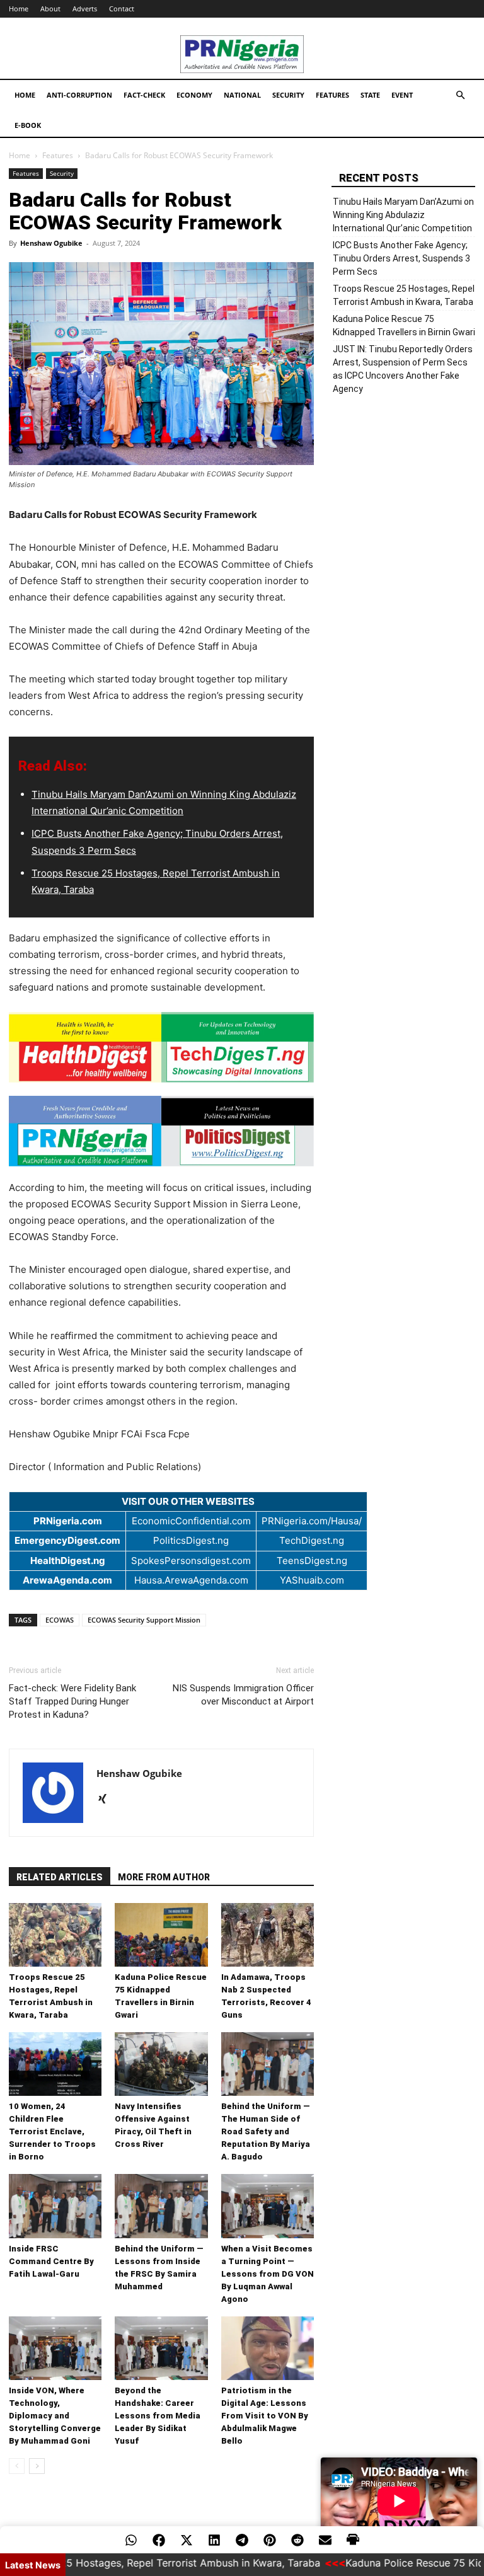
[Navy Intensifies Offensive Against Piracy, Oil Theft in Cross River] (161, 2064)
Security (288, 95)
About (50, 9)
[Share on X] (187, 2540)
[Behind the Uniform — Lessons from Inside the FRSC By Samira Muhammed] (161, 2206)
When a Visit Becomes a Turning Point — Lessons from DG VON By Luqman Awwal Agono (268, 2274)
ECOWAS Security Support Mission (144, 1620)
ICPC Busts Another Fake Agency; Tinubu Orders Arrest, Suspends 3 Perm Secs (401, 258)
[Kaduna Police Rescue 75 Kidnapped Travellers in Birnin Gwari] (161, 1935)
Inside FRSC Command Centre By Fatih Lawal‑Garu (51, 2261)
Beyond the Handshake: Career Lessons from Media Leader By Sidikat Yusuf (158, 2416)
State (370, 95)
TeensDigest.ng (312, 1561)
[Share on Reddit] (297, 2540)
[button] (460, 95)
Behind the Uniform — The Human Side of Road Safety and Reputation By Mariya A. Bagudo (266, 2131)
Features (332, 95)
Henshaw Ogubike (51, 243)
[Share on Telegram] (242, 2540)
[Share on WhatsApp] (131, 2540)
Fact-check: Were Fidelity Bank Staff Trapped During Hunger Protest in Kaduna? (72, 1701)
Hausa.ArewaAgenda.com (191, 1580)
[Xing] (107, 1800)
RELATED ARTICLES (60, 1877)
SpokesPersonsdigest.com (191, 1561)
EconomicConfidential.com (191, 1521)
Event (402, 95)
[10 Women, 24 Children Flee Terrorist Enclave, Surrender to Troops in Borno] (55, 2064)
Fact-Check (144, 95)
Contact (122, 9)
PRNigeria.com (68, 1521)
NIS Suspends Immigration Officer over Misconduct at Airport (243, 1695)
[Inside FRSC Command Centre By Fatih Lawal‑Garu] (55, 2206)
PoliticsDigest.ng (191, 1540)
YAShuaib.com (312, 1580)
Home (19, 9)
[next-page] (37, 2466)
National (242, 95)
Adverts (85, 9)
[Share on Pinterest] (270, 2540)
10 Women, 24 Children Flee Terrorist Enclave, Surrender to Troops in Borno (52, 2131)
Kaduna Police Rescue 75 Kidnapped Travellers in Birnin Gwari (404, 325)
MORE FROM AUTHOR (164, 1877)
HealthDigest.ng (68, 1561)
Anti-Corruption (79, 95)
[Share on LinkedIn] (214, 2540)
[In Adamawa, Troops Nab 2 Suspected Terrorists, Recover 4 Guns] (268, 1935)
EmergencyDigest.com (67, 1540)
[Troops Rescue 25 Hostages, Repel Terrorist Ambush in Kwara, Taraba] (55, 1935)
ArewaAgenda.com (67, 1580)
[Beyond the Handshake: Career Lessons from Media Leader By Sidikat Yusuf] (161, 2348)
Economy (194, 95)
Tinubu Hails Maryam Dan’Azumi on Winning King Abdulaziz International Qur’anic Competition (403, 215)
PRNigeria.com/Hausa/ (312, 1521)
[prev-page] (17, 2466)
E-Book (28, 125)
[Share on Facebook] (159, 2540)
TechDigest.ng (312, 1540)
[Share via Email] (325, 2540)
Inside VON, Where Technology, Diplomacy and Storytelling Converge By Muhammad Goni (55, 2416)
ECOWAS (60, 1620)
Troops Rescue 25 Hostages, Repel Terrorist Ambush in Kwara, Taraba (404, 295)
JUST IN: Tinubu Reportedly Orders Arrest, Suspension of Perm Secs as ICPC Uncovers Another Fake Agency (403, 369)
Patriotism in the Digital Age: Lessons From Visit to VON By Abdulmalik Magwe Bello (265, 2416)
